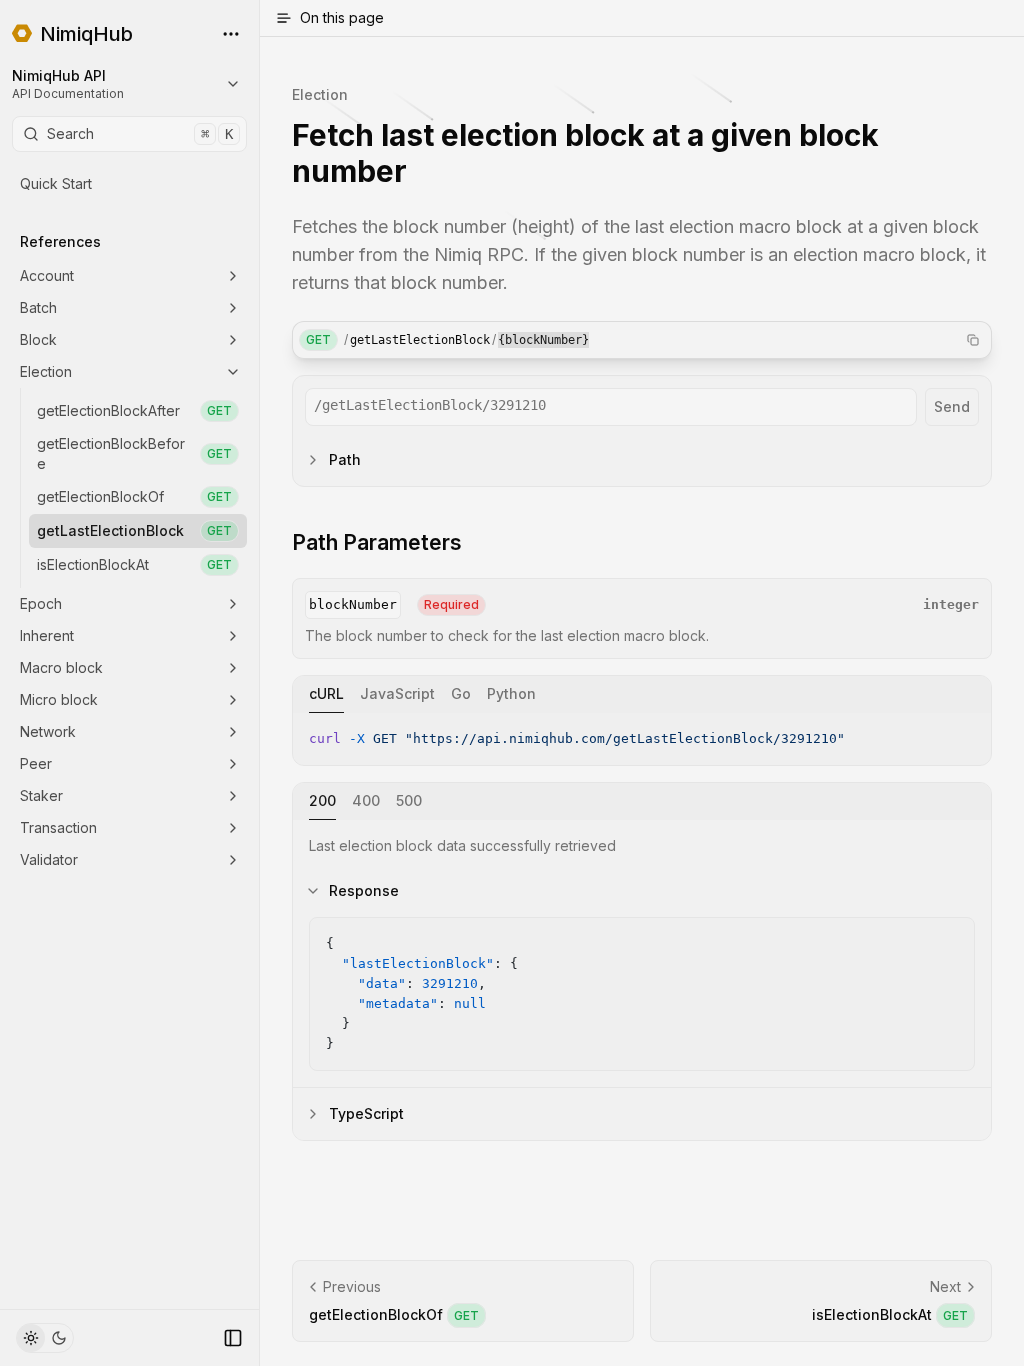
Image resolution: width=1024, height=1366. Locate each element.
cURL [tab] (326, 693)
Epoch (41, 603)
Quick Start (56, 183)
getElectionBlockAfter (134, 410)
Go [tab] (461, 693)
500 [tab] (409, 800)
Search (140, 133)
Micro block (59, 699)
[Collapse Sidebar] (233, 1338)
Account (47, 275)
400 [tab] (366, 800)
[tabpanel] (642, 739)
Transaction (58, 827)
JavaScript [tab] (397, 693)
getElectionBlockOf (134, 496)
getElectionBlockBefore (134, 453)
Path (345, 459)
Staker (41, 795)
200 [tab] (322, 800)
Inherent (47, 635)
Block (38, 339)
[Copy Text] (968, 736)
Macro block (61, 667)
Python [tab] (511, 693)
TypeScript (366, 1113)
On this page (342, 17)
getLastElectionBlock (134, 530)
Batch (38, 307)
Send (952, 406)
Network (48, 731)
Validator (49, 859)
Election (46, 371)
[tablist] (642, 694)
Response (364, 890)
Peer (36, 763)
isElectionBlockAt (134, 564)
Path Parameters (377, 542)
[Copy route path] (973, 340)
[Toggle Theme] (45, 1338)
